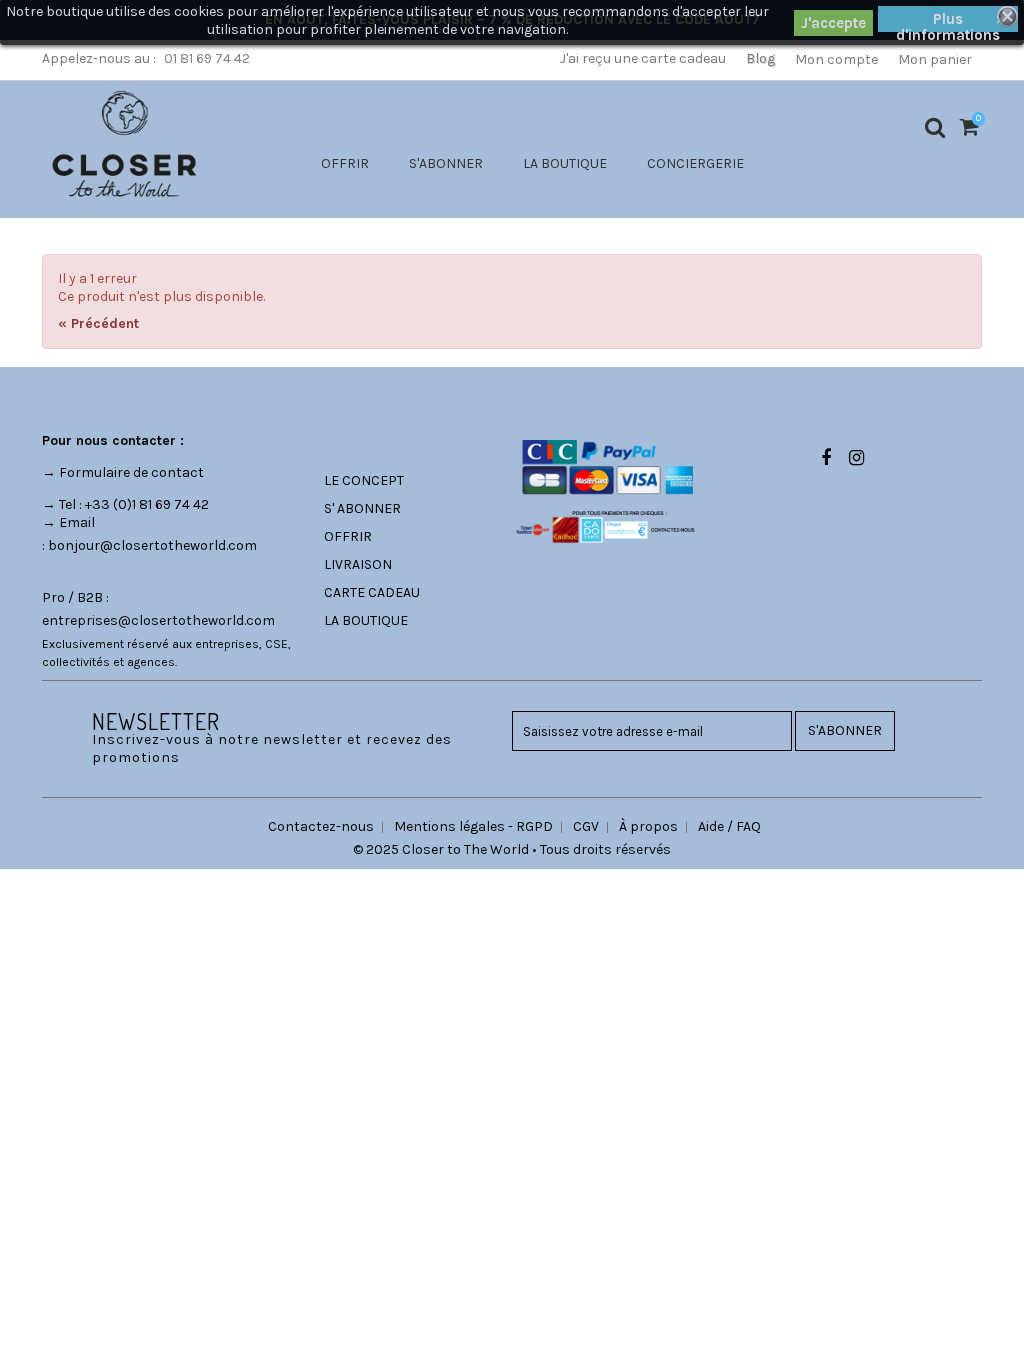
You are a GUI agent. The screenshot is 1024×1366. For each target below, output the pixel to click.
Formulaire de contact (131, 472)
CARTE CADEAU (372, 592)
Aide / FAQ (729, 826)
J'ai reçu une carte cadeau (643, 58)
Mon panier (935, 59)
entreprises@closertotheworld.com (158, 620)
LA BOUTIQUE (565, 163)
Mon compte (836, 59)
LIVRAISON (358, 564)
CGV (586, 826)
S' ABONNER (362, 508)
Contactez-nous (321, 826)
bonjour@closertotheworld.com (152, 545)
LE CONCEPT (364, 480)
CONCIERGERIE (695, 163)
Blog (760, 58)
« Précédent (98, 323)
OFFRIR (345, 163)
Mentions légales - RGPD (473, 826)
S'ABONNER (446, 163)
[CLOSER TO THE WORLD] (124, 143)
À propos (648, 826)
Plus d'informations (948, 21)
